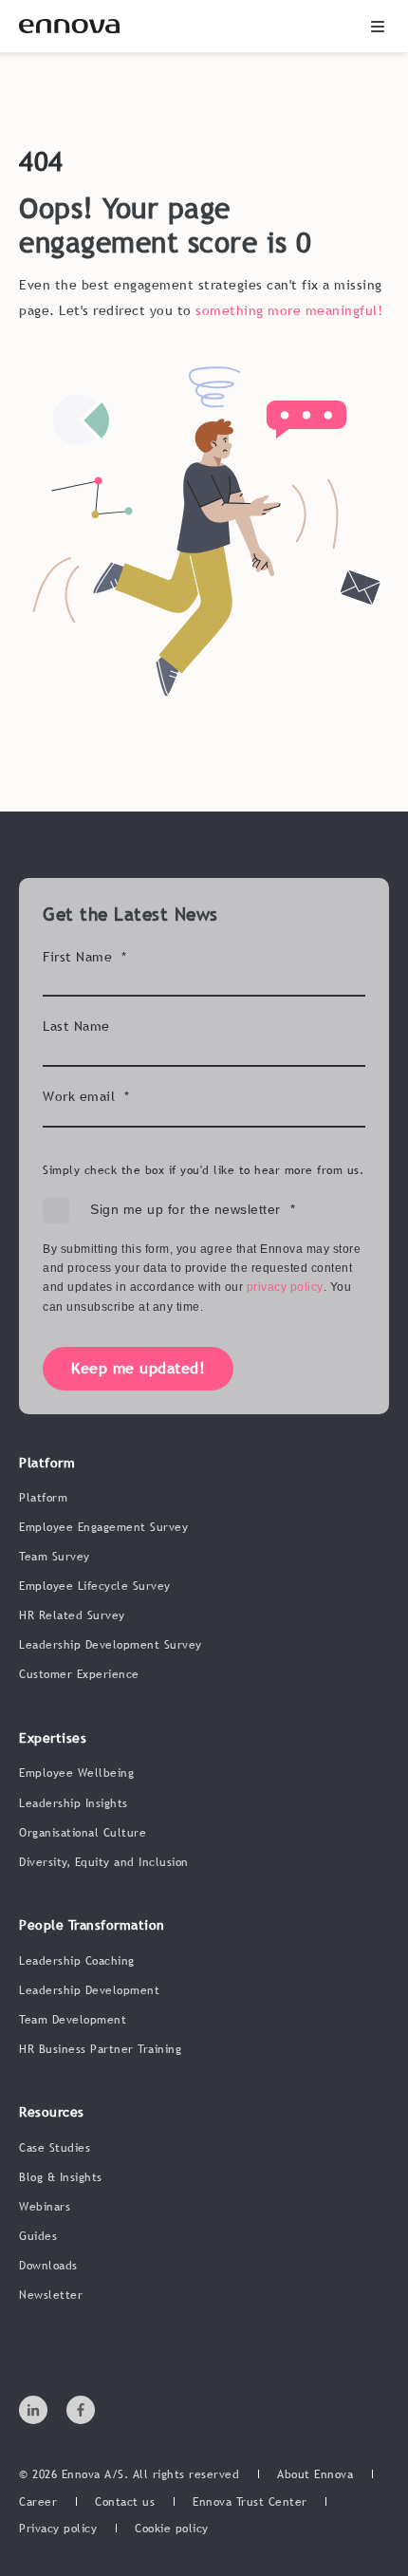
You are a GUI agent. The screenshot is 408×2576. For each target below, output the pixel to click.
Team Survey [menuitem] (55, 1557)
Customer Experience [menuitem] (79, 1674)
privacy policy (285, 1287)
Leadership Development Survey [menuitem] (111, 1645)
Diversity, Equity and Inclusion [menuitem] (104, 1862)
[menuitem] (315, 2475)
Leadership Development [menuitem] (89, 1990)
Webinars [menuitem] (45, 2207)
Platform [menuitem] (43, 1498)
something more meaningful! (289, 310)
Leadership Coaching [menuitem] (77, 1961)
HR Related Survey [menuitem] (72, 1615)
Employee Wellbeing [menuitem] (76, 1773)
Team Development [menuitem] (73, 2020)
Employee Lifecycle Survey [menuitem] (95, 1586)
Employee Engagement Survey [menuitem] (103, 1527)
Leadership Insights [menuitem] (74, 1803)
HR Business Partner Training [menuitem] (100, 2049)
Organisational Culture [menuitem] (83, 1833)
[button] (378, 27)
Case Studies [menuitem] (55, 2148)
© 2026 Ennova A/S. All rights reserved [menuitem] (129, 2474)
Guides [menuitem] (38, 2236)
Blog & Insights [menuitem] (61, 2177)
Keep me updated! (138, 1368)
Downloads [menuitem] (48, 2266)
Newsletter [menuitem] (51, 2295)
